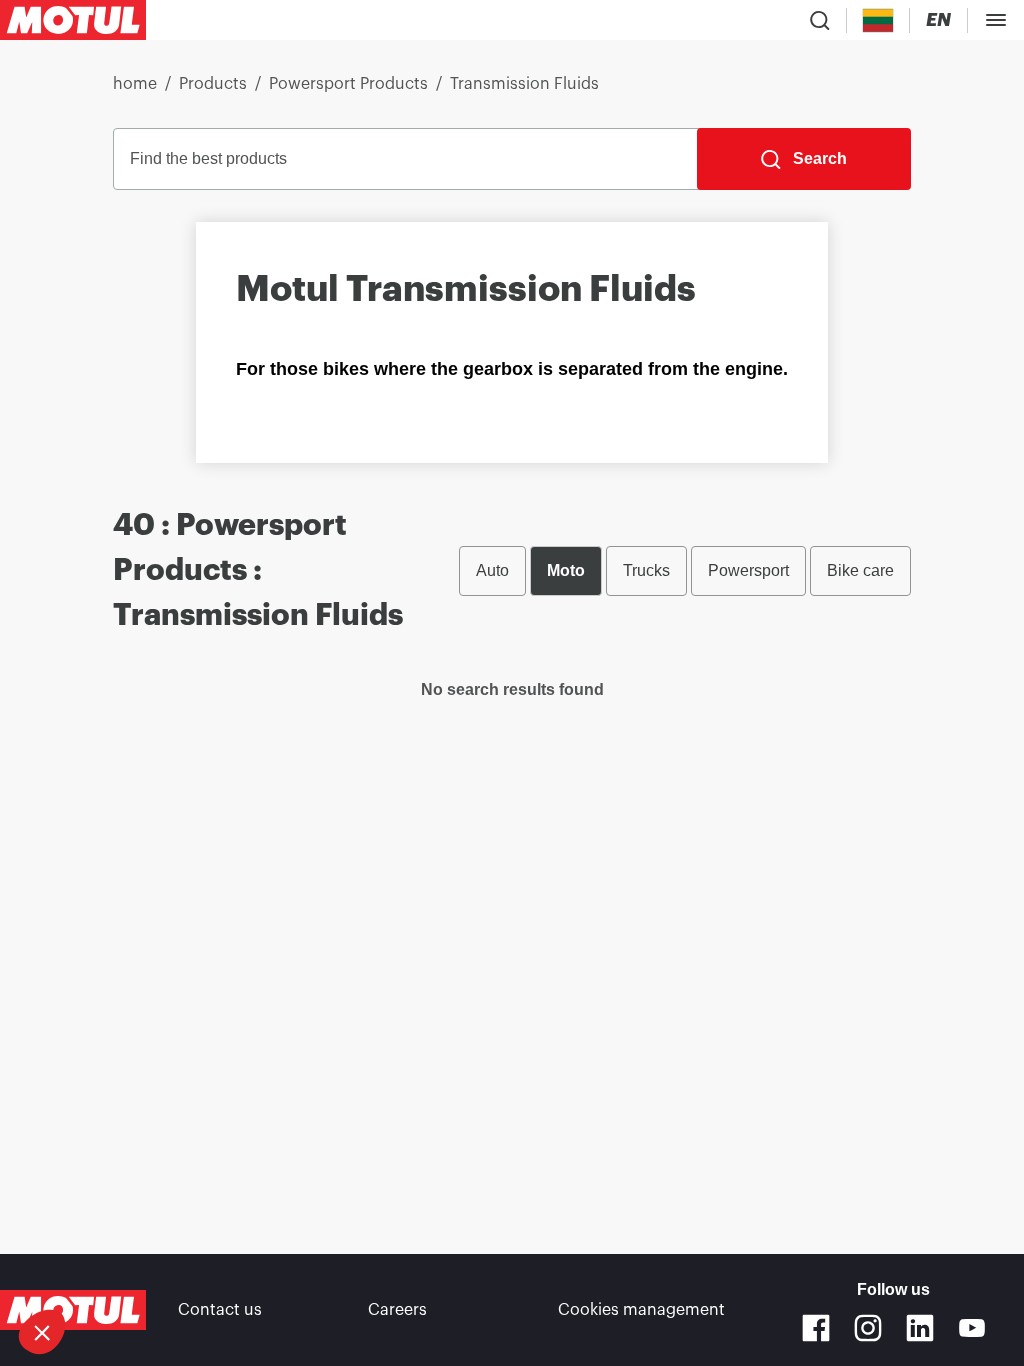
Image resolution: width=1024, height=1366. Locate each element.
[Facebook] (816, 1328)
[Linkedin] (920, 1328)
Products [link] (213, 84)
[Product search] (820, 20)
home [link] (135, 84)
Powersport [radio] (748, 570)
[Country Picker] (878, 20)
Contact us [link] (220, 1310)
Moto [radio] (566, 570)
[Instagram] (868, 1328)
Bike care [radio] (860, 570)
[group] (685, 571)
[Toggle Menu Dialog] (996, 20)
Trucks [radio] (646, 570)
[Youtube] (972, 1328)
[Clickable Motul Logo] (73, 20)
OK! (187, 1265)
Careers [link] (397, 1310)
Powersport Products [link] (348, 84)
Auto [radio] (492, 570)
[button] (42, 1332)
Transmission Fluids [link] (524, 84)
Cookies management (641, 1310)
